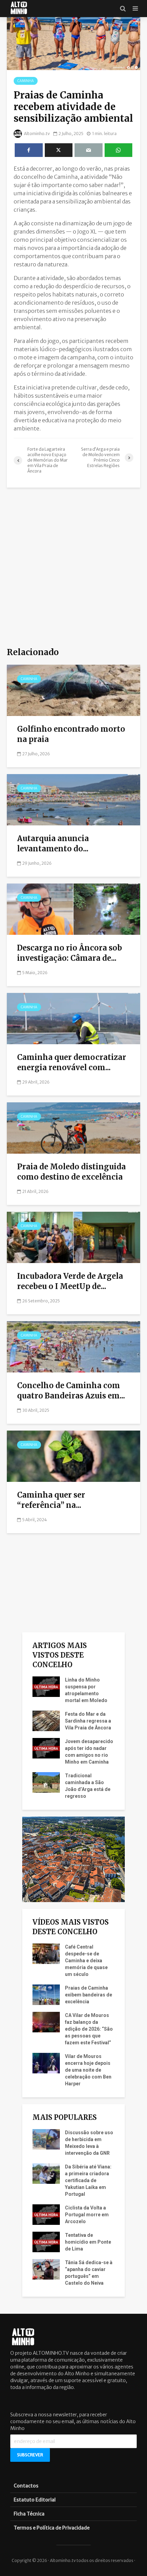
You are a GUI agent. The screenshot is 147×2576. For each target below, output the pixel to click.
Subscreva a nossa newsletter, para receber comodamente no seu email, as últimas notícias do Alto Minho (73, 2421)
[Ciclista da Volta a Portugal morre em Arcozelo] (46, 2214)
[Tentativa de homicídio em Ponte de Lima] (46, 2242)
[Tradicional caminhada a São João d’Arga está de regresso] (46, 1782)
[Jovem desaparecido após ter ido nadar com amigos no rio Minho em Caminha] (46, 1748)
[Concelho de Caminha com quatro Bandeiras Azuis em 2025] (73, 1346)
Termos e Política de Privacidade (52, 2528)
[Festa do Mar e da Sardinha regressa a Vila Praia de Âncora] (46, 1721)
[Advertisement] (73, 568)
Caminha (26, 81)
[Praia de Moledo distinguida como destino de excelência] (73, 1128)
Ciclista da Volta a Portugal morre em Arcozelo (87, 2215)
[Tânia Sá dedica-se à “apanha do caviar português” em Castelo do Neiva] (46, 2269)
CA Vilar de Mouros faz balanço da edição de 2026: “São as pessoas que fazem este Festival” (89, 2029)
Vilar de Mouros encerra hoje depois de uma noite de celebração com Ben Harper (88, 2070)
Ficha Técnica (29, 2514)
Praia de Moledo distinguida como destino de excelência (71, 1172)
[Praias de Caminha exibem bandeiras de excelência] (46, 1994)
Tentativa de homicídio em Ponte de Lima (88, 2242)
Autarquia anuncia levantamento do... (53, 844)
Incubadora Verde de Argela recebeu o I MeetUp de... (70, 1281)
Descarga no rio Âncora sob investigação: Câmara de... (70, 953)
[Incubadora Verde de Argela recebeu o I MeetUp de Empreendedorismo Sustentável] (73, 1237)
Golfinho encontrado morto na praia (71, 734)
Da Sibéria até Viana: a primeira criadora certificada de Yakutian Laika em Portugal (88, 2180)
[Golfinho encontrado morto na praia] (73, 690)
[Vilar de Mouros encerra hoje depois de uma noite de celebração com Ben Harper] (46, 2063)
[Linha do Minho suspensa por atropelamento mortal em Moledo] (46, 1686)
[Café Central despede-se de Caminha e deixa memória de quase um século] (46, 1953)
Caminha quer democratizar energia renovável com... (72, 1062)
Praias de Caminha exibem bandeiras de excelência (89, 1995)
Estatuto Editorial (35, 2500)
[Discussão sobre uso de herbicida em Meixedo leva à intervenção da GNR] (46, 2139)
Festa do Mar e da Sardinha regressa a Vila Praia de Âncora (88, 1721)
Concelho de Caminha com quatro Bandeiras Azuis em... (71, 1391)
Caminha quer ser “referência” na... (51, 1500)
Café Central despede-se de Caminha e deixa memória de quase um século (86, 1961)
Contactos (26, 2486)
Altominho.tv (37, 134)
